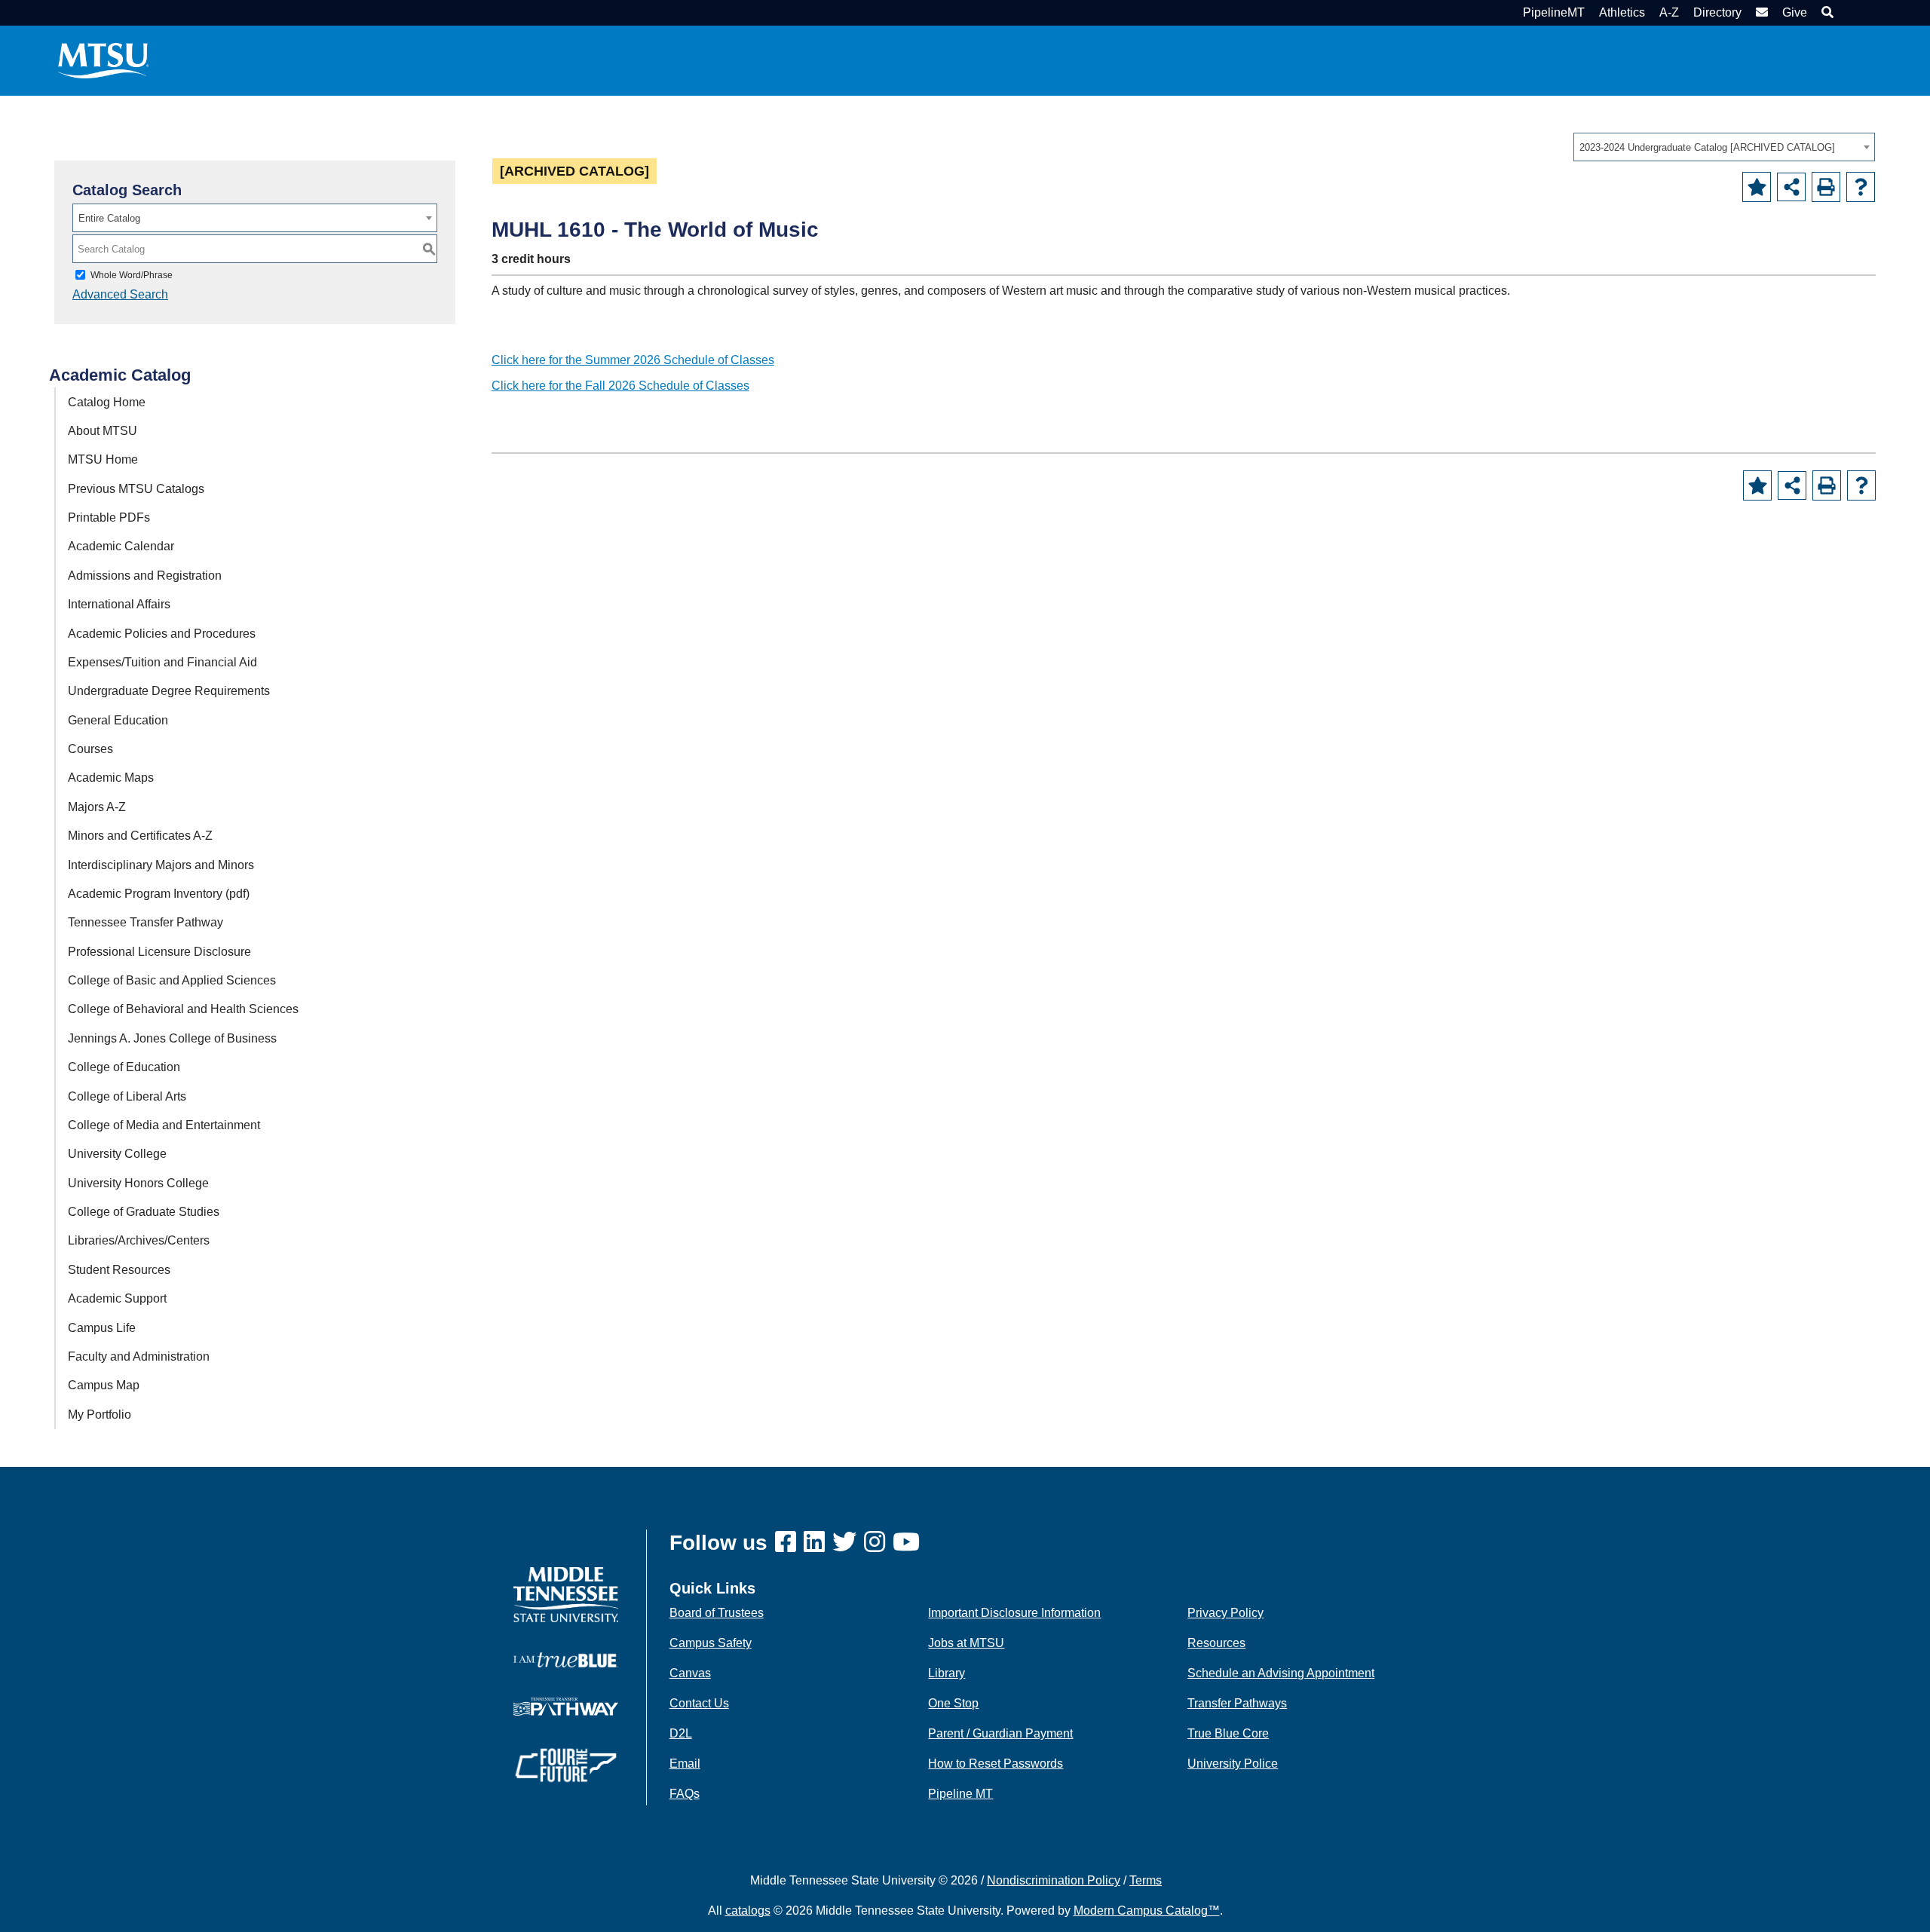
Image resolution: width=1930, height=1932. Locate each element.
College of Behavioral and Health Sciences (183, 1009)
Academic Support (117, 1298)
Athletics (1622, 12)
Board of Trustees (717, 1613)
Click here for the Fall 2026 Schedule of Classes (620, 386)
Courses (90, 749)
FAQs (685, 1794)
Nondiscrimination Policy (1054, 1880)
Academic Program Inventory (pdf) (159, 894)
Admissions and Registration (145, 576)
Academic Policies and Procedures (162, 634)
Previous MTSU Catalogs (136, 489)
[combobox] (1724, 147)
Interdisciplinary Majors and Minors (161, 865)
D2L (681, 1733)
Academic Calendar (121, 546)
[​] (789, 1543)
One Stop (953, 1703)
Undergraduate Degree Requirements (169, 691)
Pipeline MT (960, 1794)
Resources (1216, 1643)
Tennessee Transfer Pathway (146, 922)
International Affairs (119, 604)
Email (685, 1764)
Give (1795, 12)
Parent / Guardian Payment (1000, 1733)
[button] (1826, 12)
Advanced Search (120, 294)
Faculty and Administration (139, 1356)
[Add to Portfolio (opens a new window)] (1757, 187)
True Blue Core (1228, 1733)
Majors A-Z (97, 807)
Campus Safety (711, 1643)
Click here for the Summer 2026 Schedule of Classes (633, 360)
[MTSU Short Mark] (103, 60)
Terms (1146, 1880)
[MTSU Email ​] (1760, 12)
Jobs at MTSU (966, 1643)
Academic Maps (111, 778)
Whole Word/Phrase (132, 275)
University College (117, 1154)
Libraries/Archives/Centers (139, 1240)
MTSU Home (103, 459)
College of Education (124, 1067)
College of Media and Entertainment (164, 1125)
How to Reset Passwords (996, 1764)
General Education (118, 720)
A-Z (1669, 12)
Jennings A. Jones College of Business (172, 1038)
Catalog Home (107, 402)
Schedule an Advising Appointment (1281, 1673)
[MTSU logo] (566, 1594)
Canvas (690, 1673)
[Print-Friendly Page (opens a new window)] (1826, 187)
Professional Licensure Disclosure (159, 952)
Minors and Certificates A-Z (140, 836)
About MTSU (103, 431)
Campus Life (102, 1328)
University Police (1233, 1764)
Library (947, 1673)
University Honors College (138, 1183)
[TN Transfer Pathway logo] (566, 1705)
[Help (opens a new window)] (1861, 187)
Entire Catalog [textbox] (109, 218)
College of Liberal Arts (127, 1096)
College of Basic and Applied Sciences (172, 980)
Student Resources (119, 1270)
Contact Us (699, 1703)
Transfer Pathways (1237, 1703)
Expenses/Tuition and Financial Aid (162, 662)
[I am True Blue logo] (566, 1659)
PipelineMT (1554, 12)
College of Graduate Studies (144, 1212)
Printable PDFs (109, 517)
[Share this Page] (1791, 187)
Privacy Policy (1225, 1613)
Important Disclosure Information (1014, 1613)
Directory (1717, 12)
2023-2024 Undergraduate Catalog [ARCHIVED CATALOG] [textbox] (1707, 147)
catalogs (748, 1911)
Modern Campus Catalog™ (1147, 1911)
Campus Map (104, 1385)
